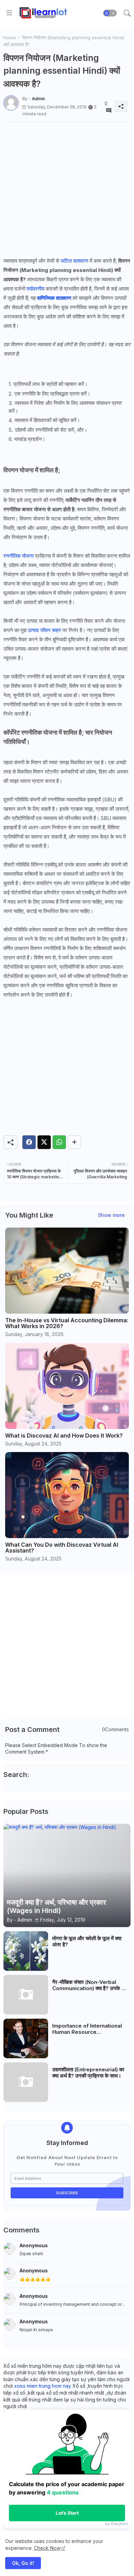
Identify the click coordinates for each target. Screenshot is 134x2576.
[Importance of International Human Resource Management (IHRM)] (26, 2038)
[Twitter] (44, 1142)
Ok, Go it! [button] (23, 2563)
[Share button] (74, 1142)
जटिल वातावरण (74, 261)
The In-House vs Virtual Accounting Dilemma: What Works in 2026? (67, 1323)
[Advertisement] (67, 189)
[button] (110, 13)
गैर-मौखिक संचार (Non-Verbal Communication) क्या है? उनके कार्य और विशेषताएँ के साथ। (91, 1985)
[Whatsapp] (59, 1142)
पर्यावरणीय (35, 289)
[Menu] (9, 13)
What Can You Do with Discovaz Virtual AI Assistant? (62, 1548)
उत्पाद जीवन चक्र (44, 630)
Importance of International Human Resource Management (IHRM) (87, 2029)
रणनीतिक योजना (19, 556)
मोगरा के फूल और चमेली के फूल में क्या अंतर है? (87, 1942)
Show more (111, 1215)
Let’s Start (67, 2513)
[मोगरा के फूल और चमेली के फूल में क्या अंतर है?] (26, 1951)
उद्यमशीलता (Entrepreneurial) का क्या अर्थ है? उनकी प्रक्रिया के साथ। (88, 2073)
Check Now (47, 2548)
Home (10, 38)
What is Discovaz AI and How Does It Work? (64, 1436)
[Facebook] (29, 1142)
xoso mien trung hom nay (43, 2386)
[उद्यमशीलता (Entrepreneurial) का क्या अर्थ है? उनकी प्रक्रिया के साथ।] (26, 2082)
